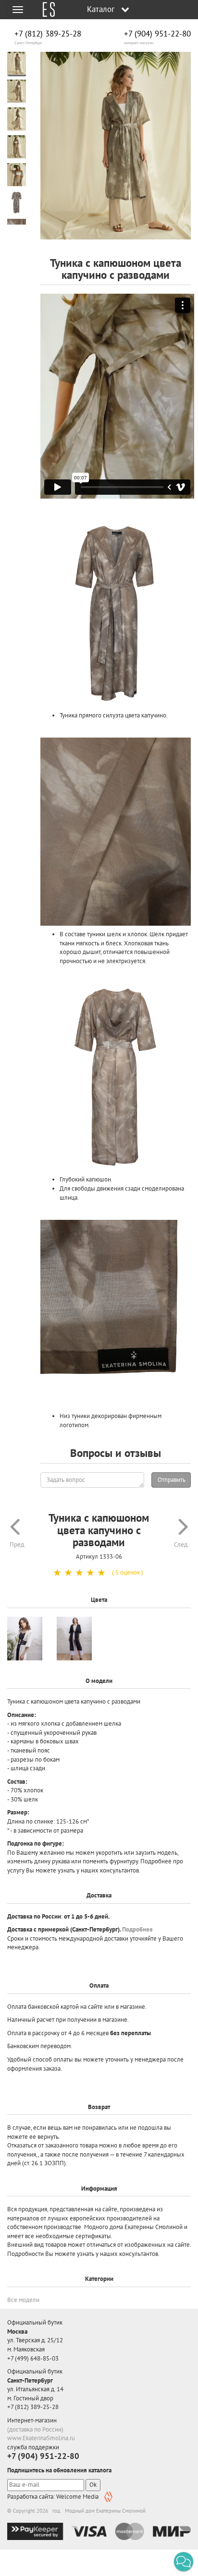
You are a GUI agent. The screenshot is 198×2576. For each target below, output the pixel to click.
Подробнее (137, 1929)
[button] (184, 2562)
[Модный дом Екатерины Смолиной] (45, 10)
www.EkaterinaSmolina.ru (41, 2438)
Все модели (23, 2300)
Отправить (172, 1480)
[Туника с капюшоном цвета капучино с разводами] (116, 146)
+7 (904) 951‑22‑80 (157, 34)
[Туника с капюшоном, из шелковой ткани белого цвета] (25, 1639)
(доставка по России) (35, 2429)
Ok (93, 2485)
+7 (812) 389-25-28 (48, 34)
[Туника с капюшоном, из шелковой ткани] (74, 1639)
